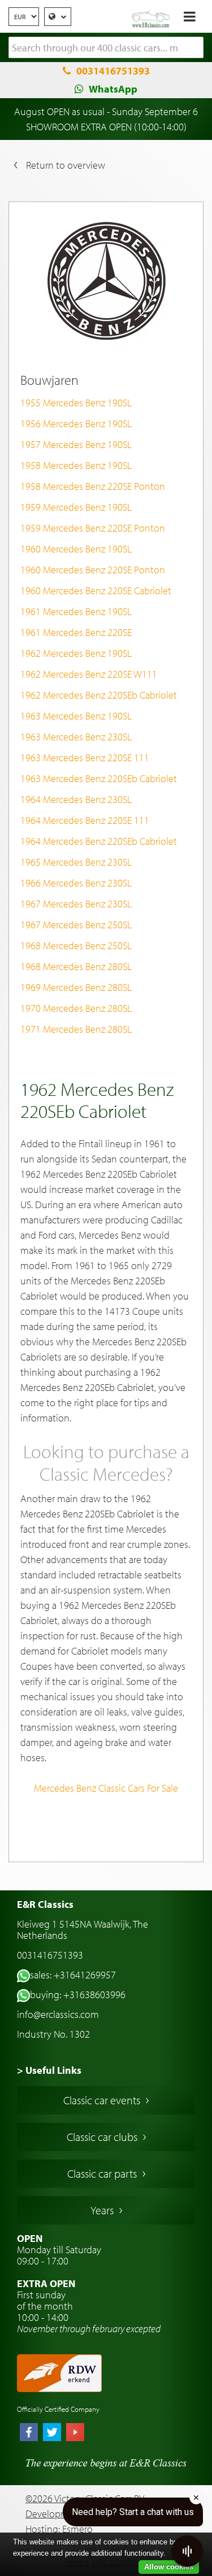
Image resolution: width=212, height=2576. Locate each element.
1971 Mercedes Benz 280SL (76, 1029)
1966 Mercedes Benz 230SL (76, 883)
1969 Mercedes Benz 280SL (76, 987)
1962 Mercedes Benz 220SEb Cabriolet (99, 695)
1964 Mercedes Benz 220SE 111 (85, 820)
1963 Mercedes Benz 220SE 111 (85, 758)
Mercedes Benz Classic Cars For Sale (106, 1788)
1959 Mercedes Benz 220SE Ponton (93, 528)
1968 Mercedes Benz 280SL (76, 966)
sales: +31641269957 (73, 1975)
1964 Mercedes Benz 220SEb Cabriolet (99, 841)
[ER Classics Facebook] (29, 2433)
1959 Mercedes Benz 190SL (76, 507)
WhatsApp (113, 89)
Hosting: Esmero (59, 2529)
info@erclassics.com (58, 2014)
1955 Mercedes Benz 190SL (76, 403)
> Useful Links (49, 2070)
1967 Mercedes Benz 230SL (76, 904)
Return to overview (66, 165)
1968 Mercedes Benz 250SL (76, 945)
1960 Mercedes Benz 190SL (76, 549)
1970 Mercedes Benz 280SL (76, 1008)
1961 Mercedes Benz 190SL (76, 611)
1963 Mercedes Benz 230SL (76, 737)
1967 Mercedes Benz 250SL (76, 925)
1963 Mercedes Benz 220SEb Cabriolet (99, 778)
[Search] (195, 48)
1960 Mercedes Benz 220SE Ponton (93, 570)
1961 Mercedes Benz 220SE (76, 632)
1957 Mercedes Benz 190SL (76, 444)
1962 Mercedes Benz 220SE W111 (89, 674)
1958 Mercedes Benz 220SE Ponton (93, 486)
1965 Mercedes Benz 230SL (76, 862)
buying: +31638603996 (78, 1994)
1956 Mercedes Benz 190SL (76, 424)
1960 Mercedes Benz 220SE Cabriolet (96, 591)
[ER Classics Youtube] (75, 2433)
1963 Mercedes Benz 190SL (76, 716)
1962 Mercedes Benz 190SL (76, 653)
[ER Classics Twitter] (52, 2433)
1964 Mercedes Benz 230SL (76, 799)
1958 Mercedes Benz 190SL (76, 465)
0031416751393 (113, 71)
